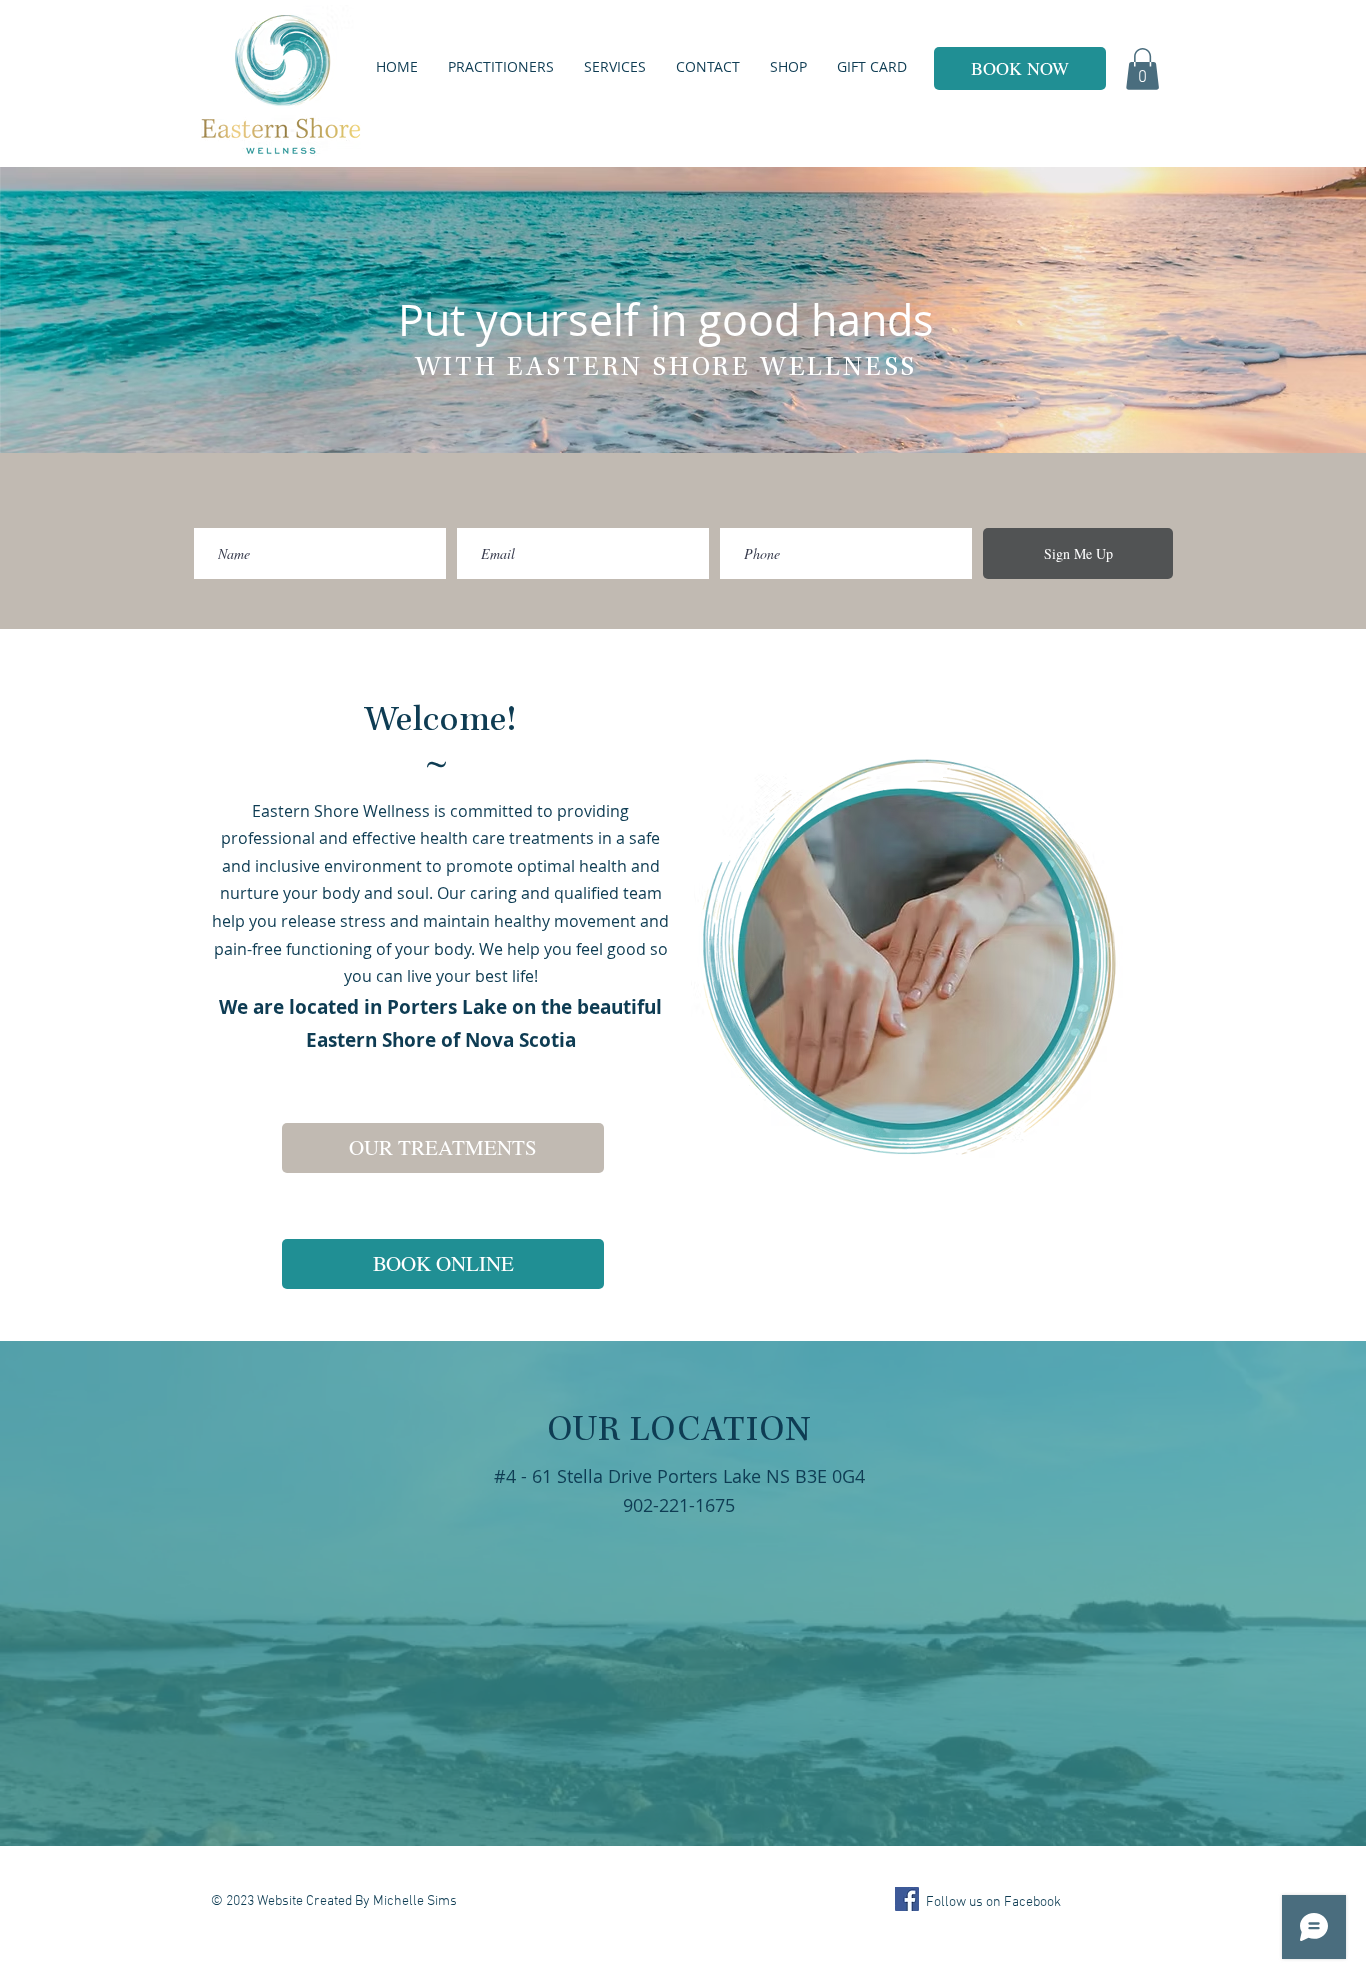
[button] (1142, 69)
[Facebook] (907, 1899)
